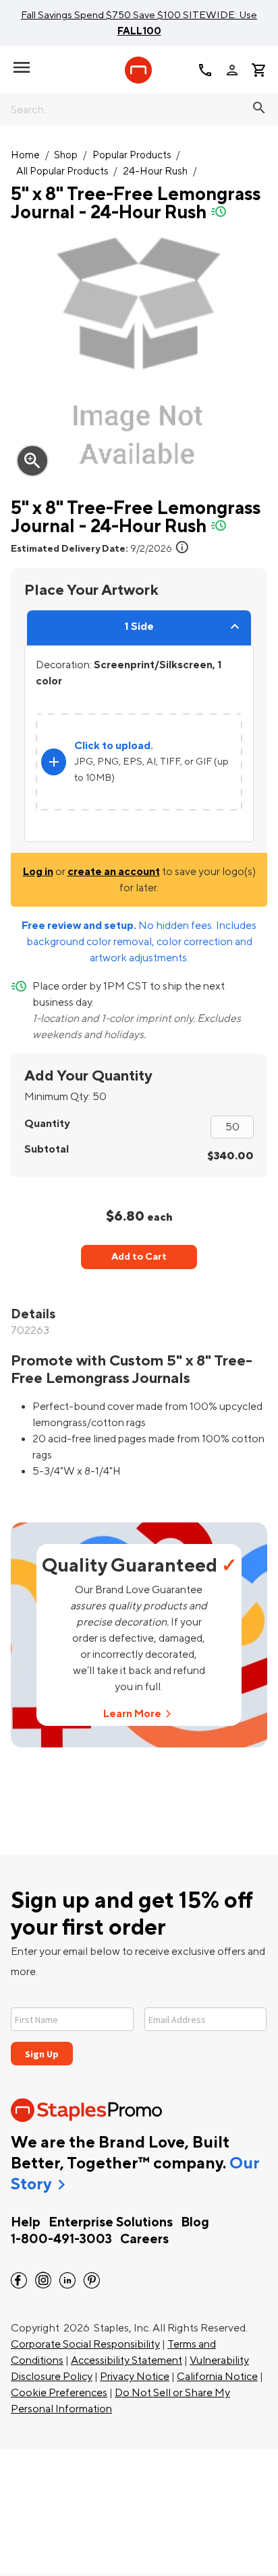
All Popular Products (62, 171)
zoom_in (32, 461)
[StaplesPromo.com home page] (138, 70)
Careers (144, 2239)
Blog (195, 2222)
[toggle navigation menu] (22, 67)
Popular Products (132, 155)
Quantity (47, 1124)
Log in (38, 872)
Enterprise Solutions (111, 2222)
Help (26, 2222)
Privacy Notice (135, 2377)
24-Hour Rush (155, 171)
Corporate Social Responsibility (85, 2344)
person (232, 70)
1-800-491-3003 (61, 2239)
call (205, 70)
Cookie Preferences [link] (59, 2393)
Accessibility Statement (127, 2360)
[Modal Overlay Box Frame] (139, 2028)
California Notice (217, 2377)
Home (25, 155)
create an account (114, 872)
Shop (66, 155)
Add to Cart (139, 1257)
